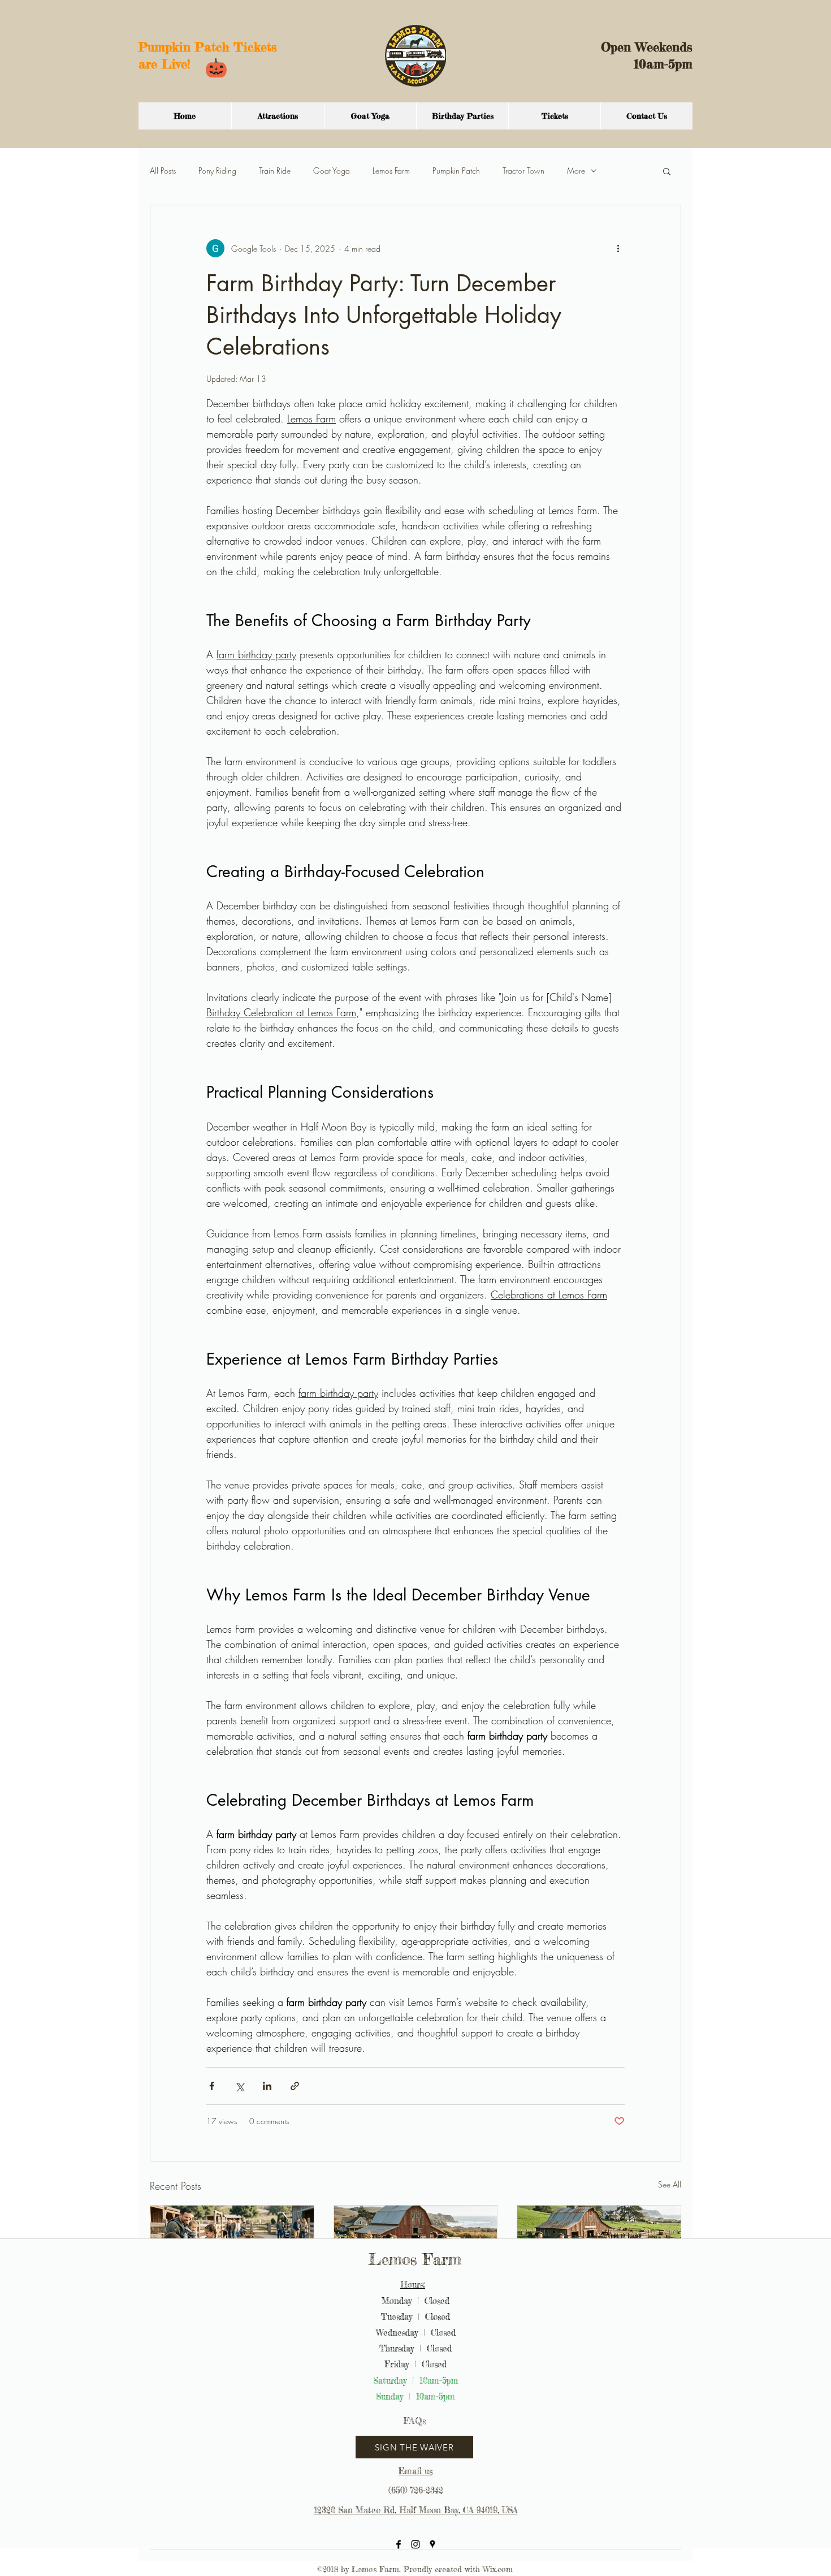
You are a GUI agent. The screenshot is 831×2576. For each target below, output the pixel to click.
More (576, 171)
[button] (667, 171)
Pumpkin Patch (456, 171)
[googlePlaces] (432, 2544)
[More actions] (618, 248)
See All (670, 2184)
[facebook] (399, 2544)
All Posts (163, 171)
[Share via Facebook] (212, 2086)
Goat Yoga (332, 171)
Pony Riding (217, 171)
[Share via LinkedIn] (267, 2086)
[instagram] (415, 2544)
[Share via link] (295, 2086)
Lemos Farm (391, 171)
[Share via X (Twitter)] (239, 2086)
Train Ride (275, 171)
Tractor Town (523, 171)
